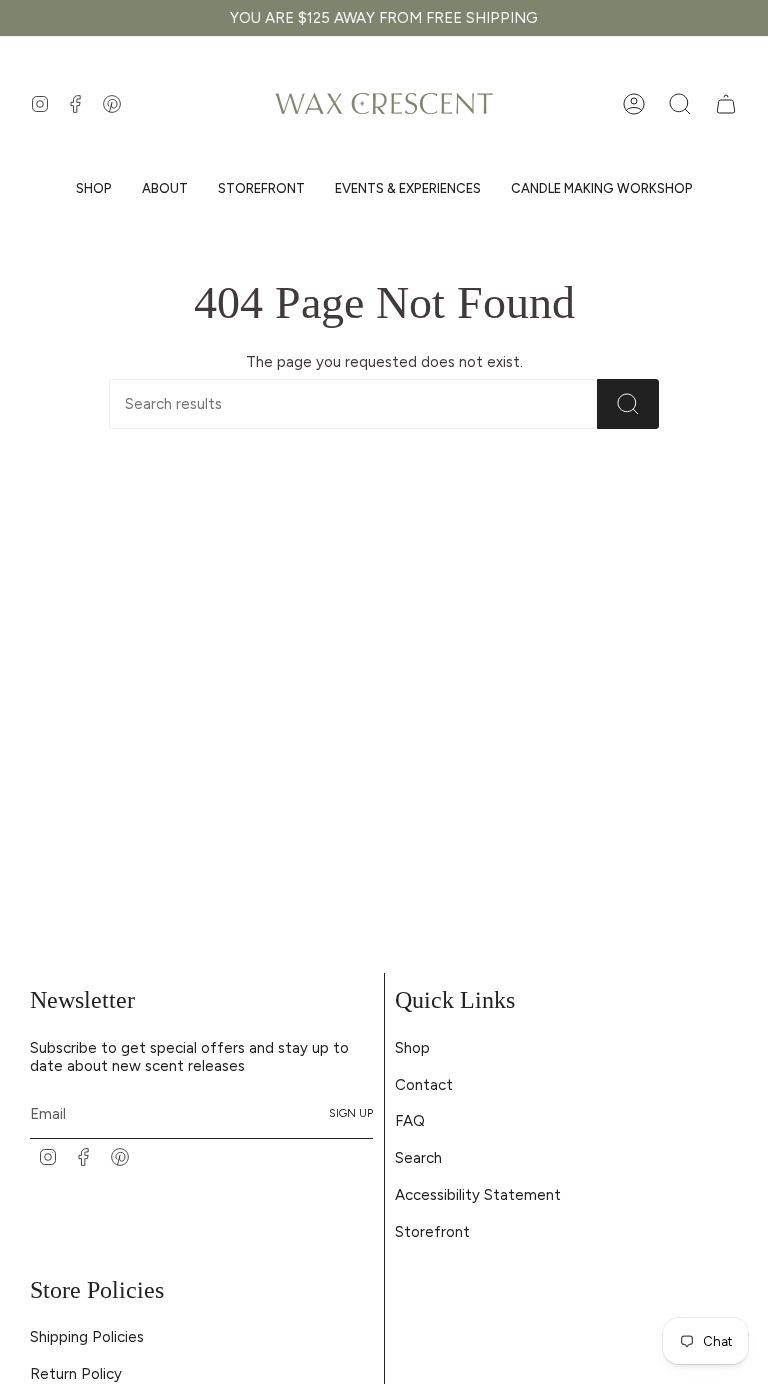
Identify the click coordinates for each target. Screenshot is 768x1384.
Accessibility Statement (478, 1195)
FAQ (410, 1121)
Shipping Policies (87, 1337)
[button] (94, 189)
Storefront (432, 1232)
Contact (424, 1085)
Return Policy (76, 1374)
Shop (412, 1048)
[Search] (628, 404)
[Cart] (726, 104)
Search (418, 1158)
